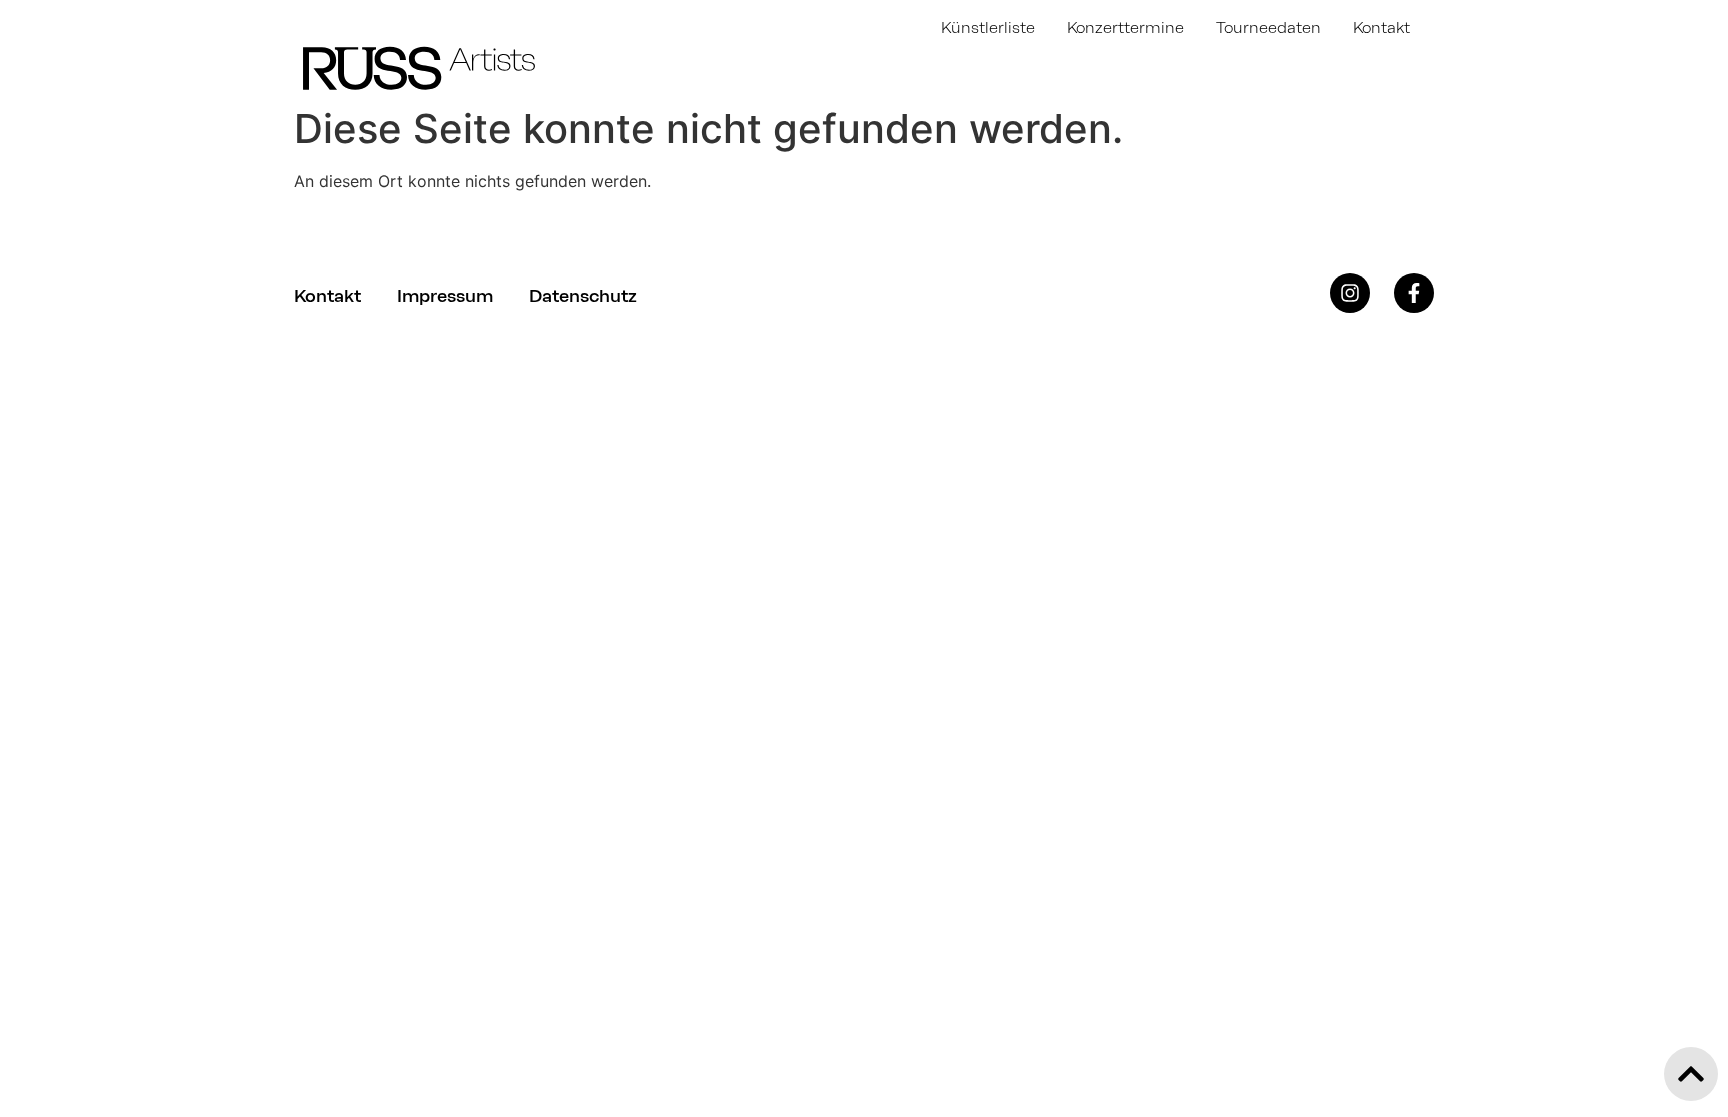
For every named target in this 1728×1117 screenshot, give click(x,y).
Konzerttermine (1125, 27)
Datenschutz (583, 296)
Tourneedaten (1268, 27)
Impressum (445, 296)
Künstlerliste (988, 27)
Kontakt (1381, 27)
